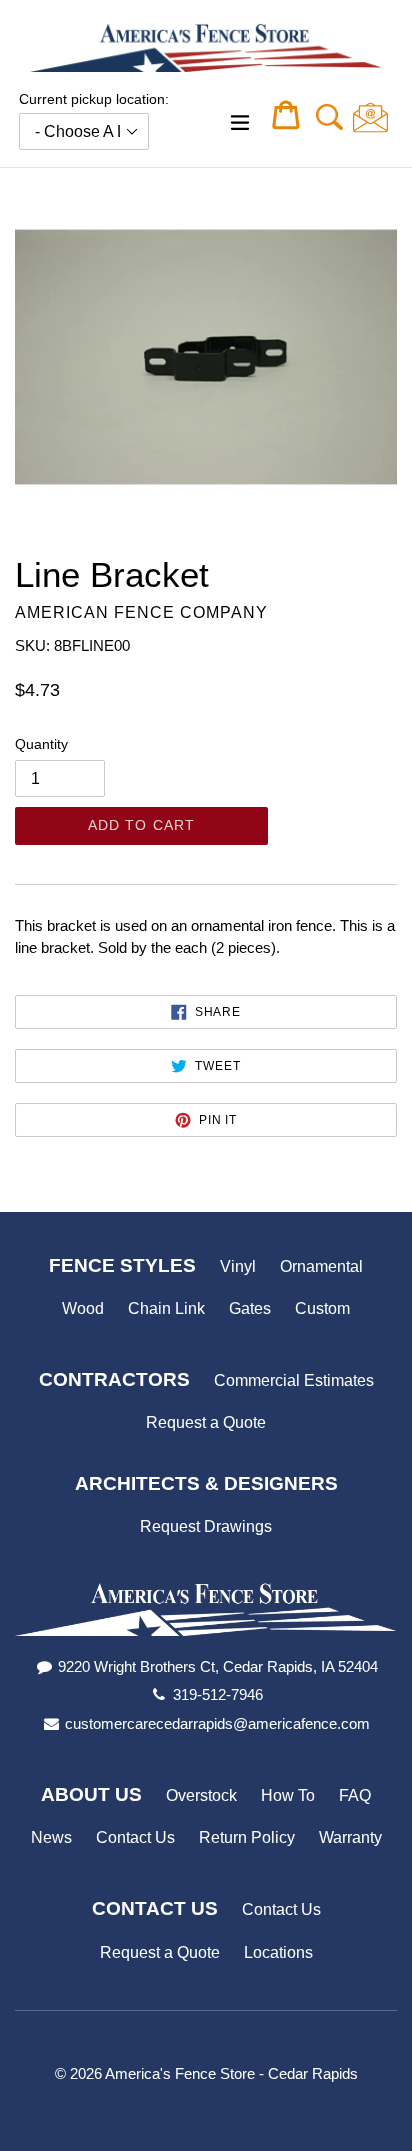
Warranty (350, 1837)
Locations (278, 1952)
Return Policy (247, 1837)
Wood (83, 1308)
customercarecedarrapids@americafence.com (217, 1723)
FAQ (355, 1795)
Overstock (201, 1795)
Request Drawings (206, 1526)
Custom (322, 1308)
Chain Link (166, 1308)
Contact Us (135, 1837)
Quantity (41, 744)
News (51, 1837)
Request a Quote (206, 1422)
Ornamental (321, 1266)
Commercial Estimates (294, 1380)
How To (288, 1795)
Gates (250, 1308)
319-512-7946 (218, 1694)
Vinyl (238, 1266)
